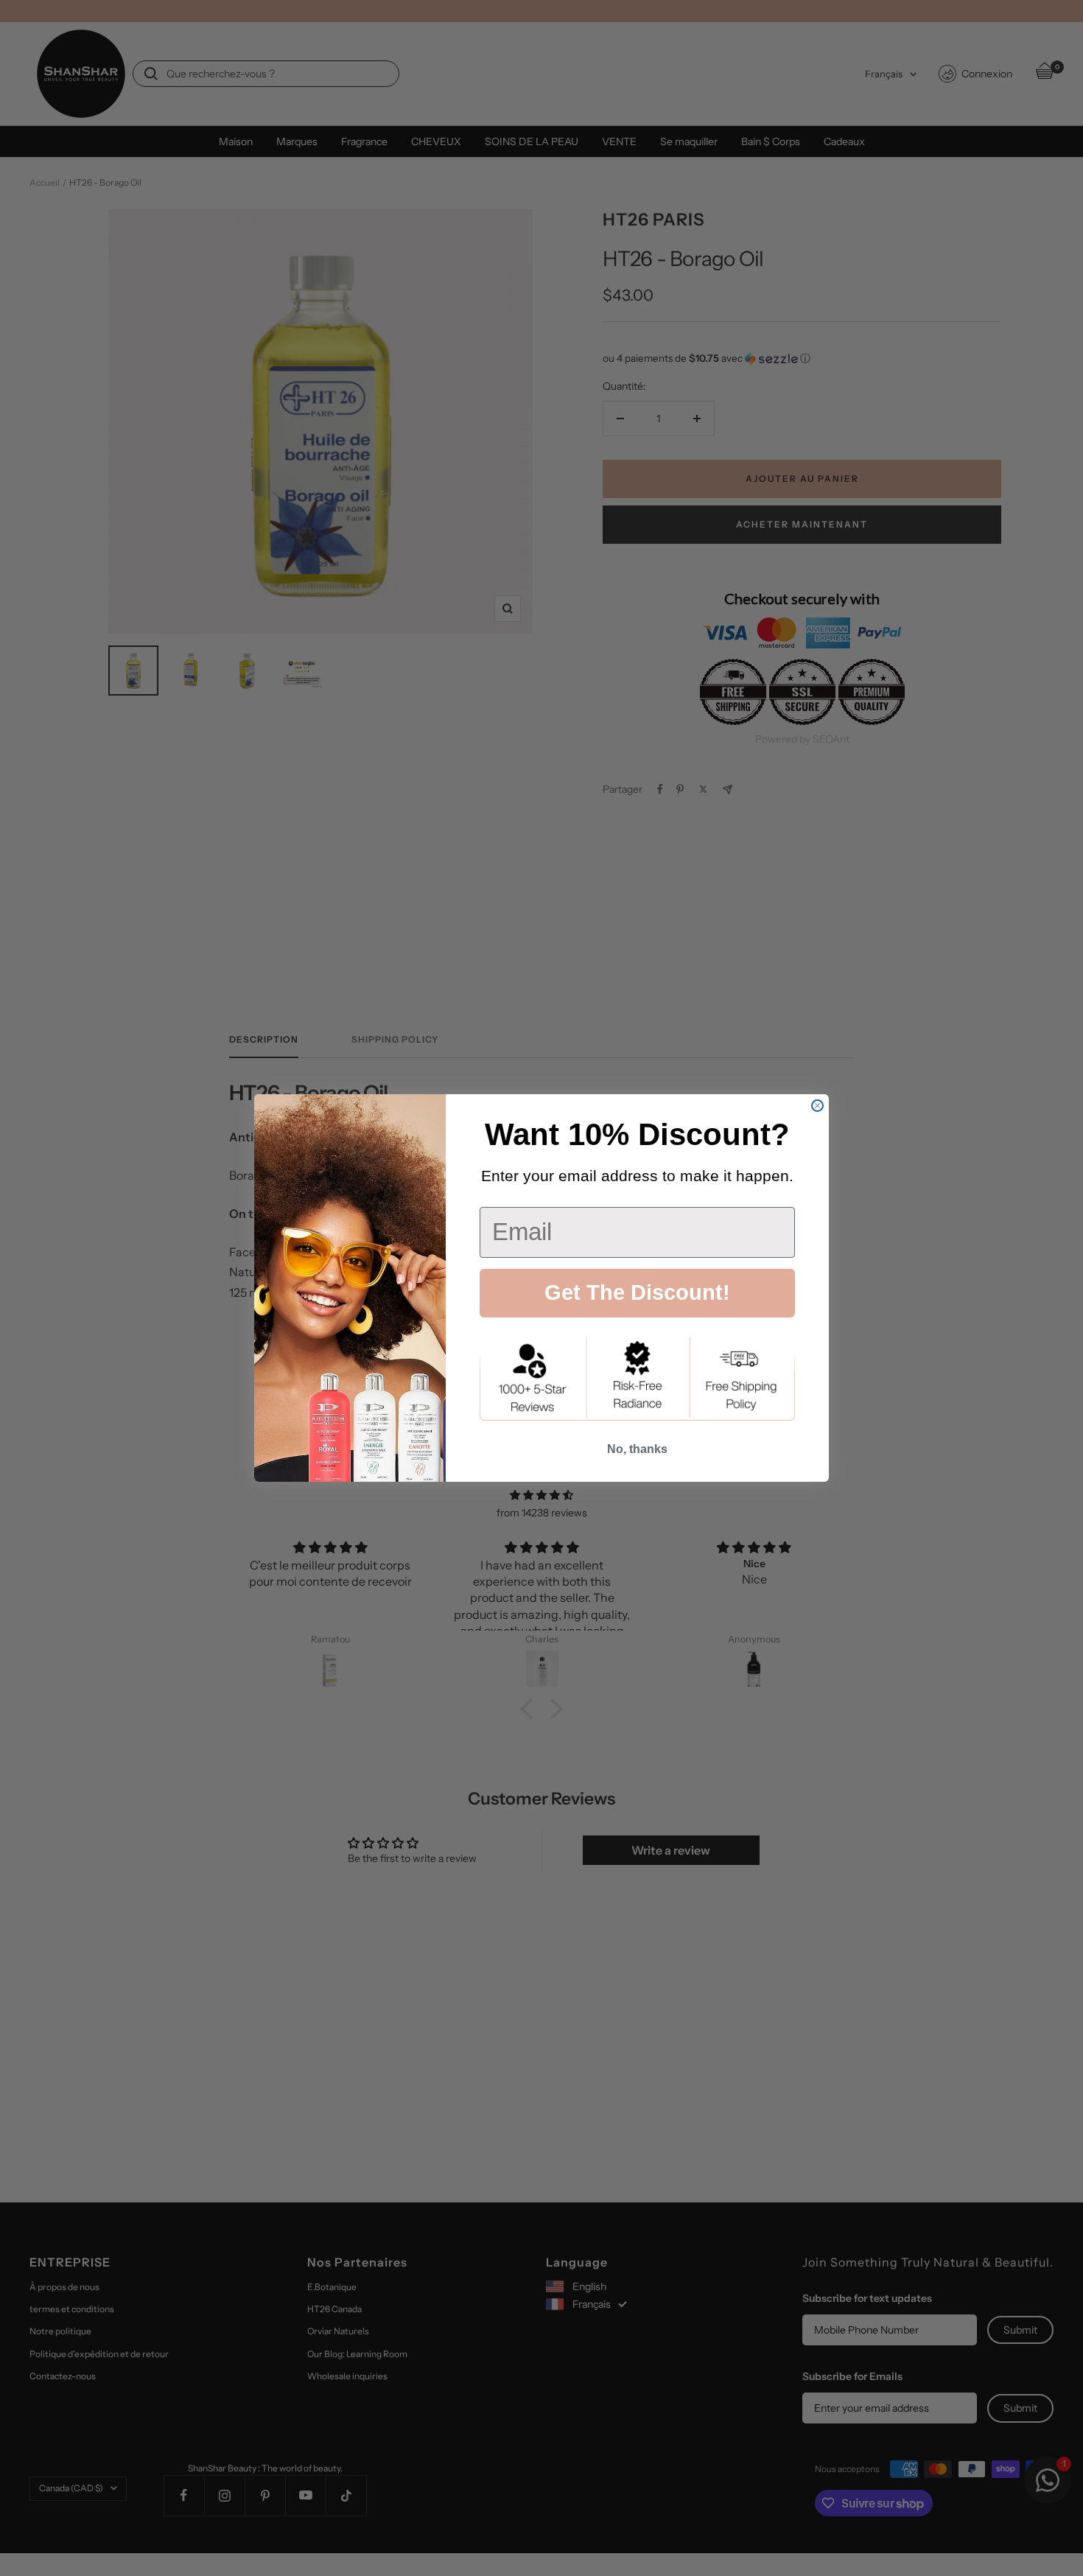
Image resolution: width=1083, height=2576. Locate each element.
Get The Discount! (637, 1292)
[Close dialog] (817, 1106)
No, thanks (637, 1449)
